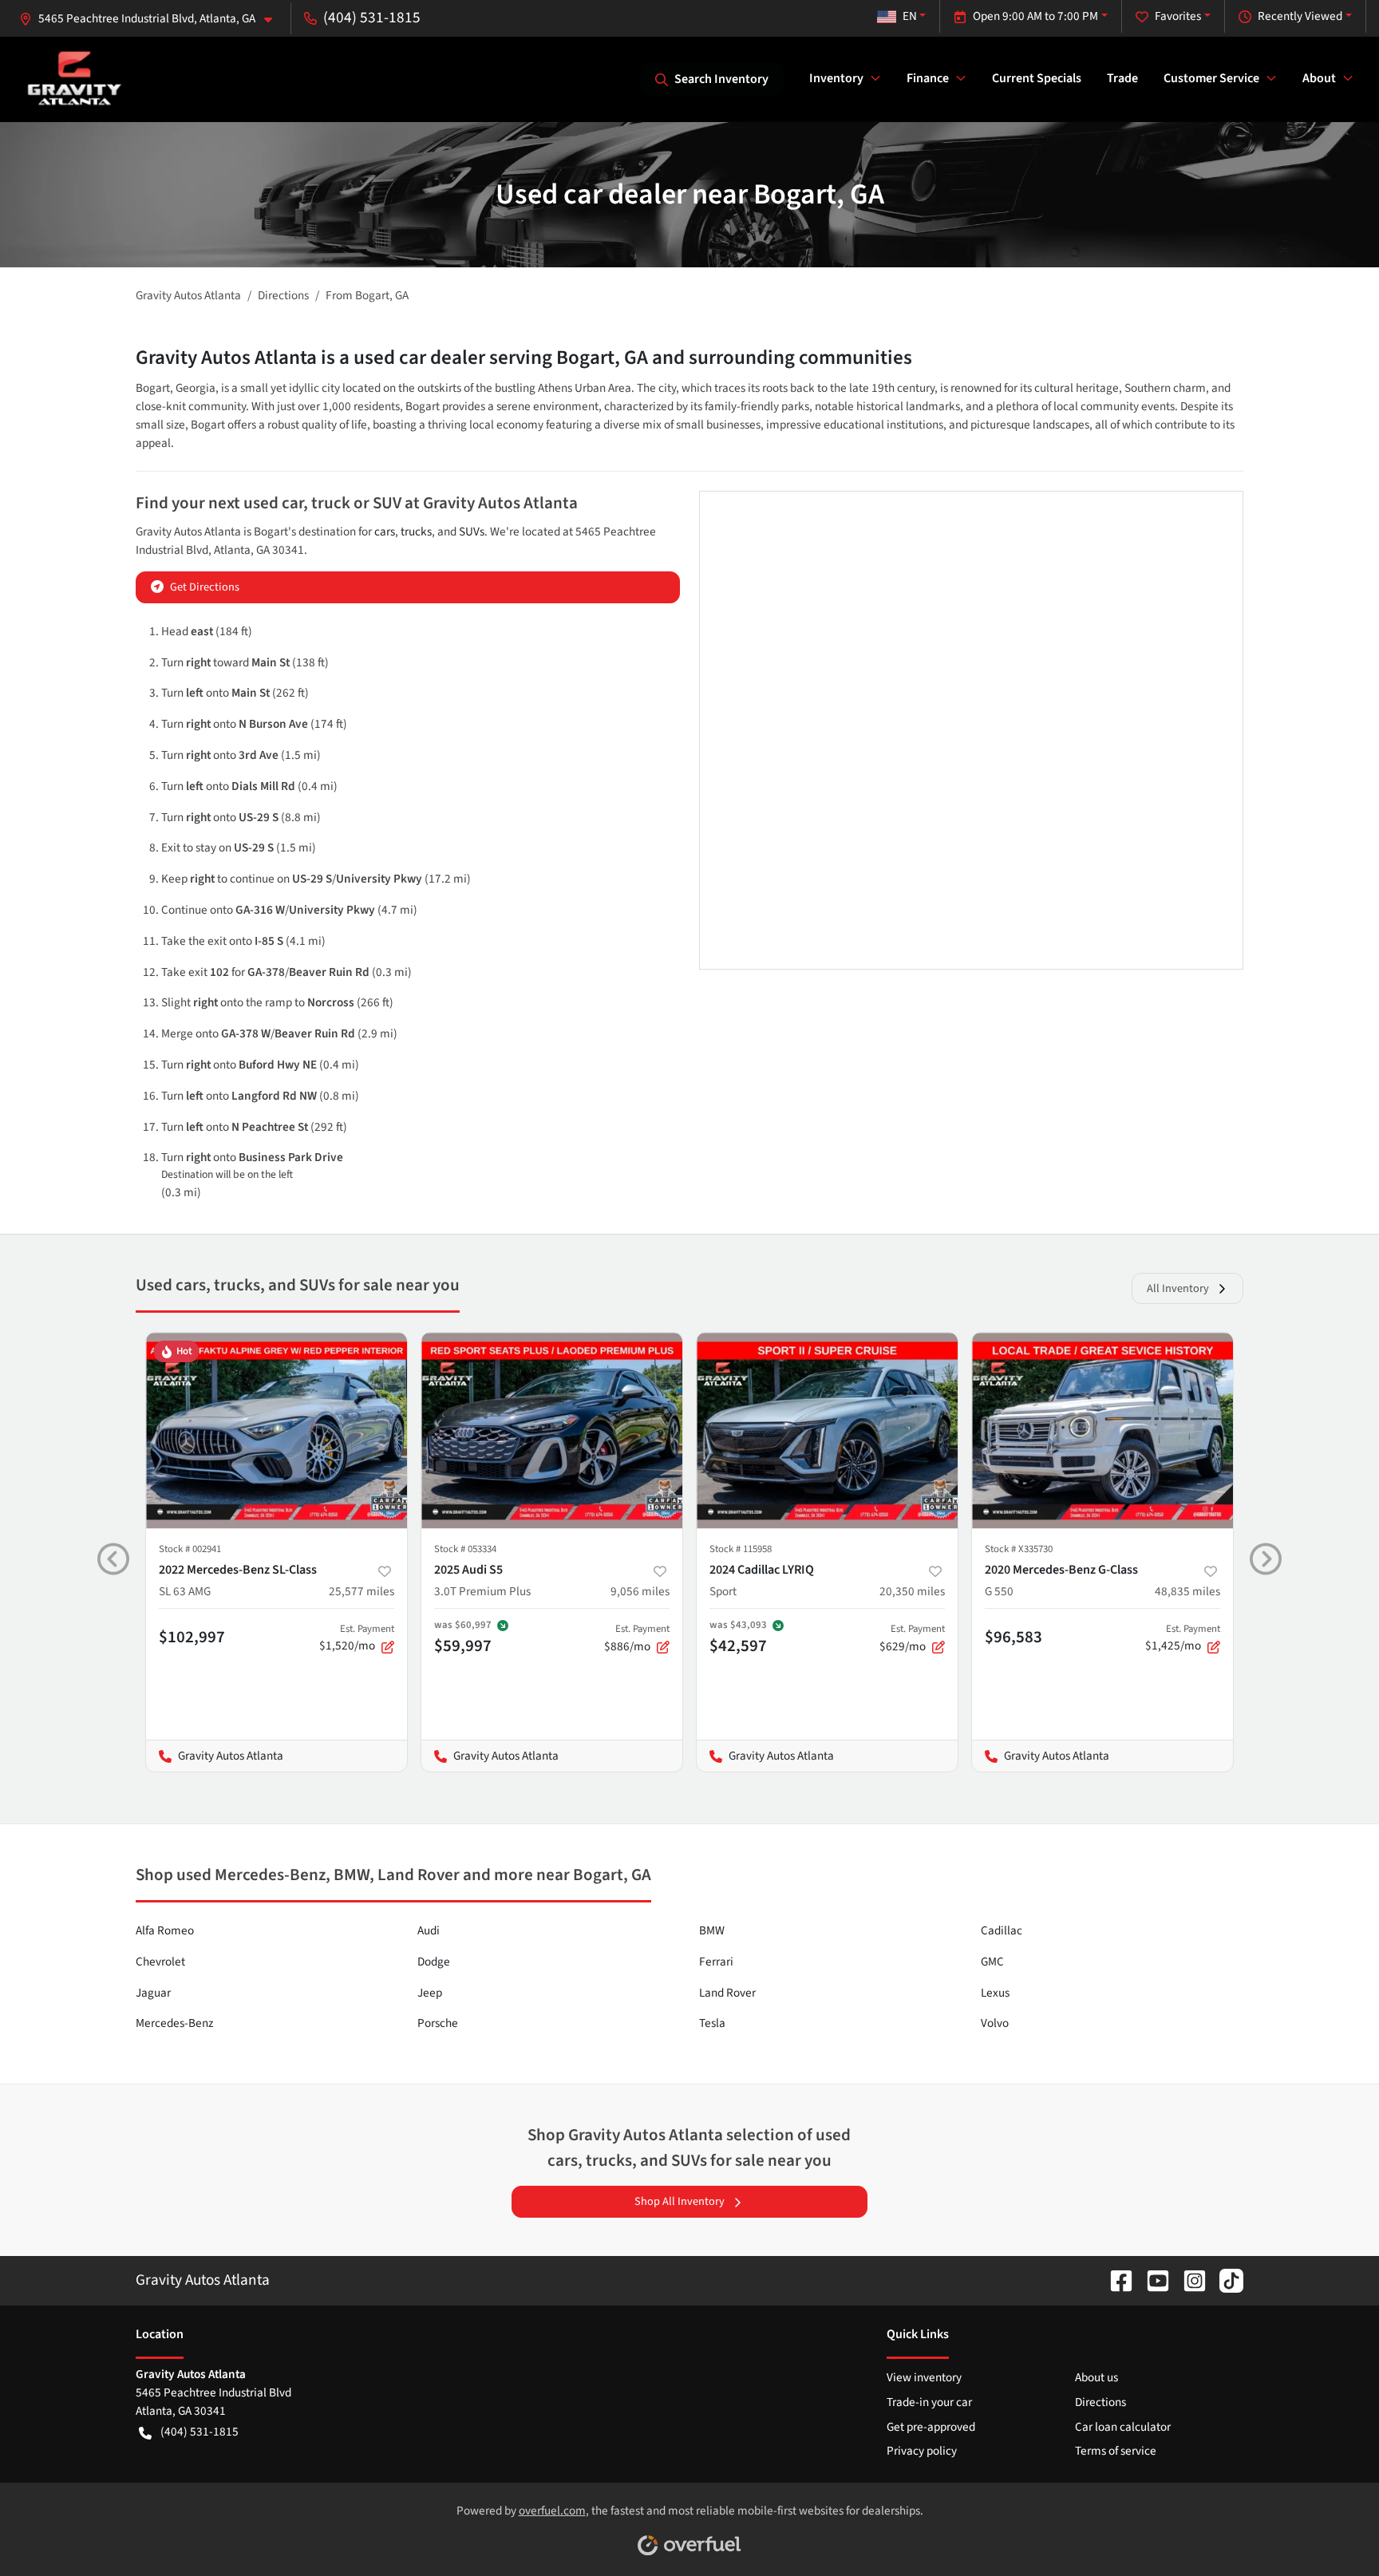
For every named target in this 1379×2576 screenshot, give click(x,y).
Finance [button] (928, 78)
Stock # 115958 (741, 1549)
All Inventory (1178, 1288)
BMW (712, 1930)
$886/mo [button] (637, 1638)
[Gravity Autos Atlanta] (75, 79)
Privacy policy (922, 2451)
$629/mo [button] (912, 1638)
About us (1096, 2377)
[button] (152, 19)
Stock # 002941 (190, 1549)
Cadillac (1002, 1930)
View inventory (924, 2377)
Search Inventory (721, 79)
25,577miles (362, 1591)
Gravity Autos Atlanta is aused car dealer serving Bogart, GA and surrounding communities (524, 358)
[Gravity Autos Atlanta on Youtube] (1152, 2280)
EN (910, 16)
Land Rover (727, 1993)
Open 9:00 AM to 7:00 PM (1035, 16)
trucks (416, 531)
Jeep (430, 1993)
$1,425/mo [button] (1183, 1638)
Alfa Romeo (165, 1930)
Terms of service (1116, 2451)
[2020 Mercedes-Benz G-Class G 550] (1102, 1430)
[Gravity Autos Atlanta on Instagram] (1188, 2280)
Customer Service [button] (1211, 78)
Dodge (434, 1962)
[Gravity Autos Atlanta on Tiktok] (1225, 2280)
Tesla (712, 2023)
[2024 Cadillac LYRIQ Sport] (827, 1430)
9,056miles (640, 1591)
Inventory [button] (836, 78)
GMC (992, 1962)
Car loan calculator (1123, 2427)
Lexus (995, 1993)
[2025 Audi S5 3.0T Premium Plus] (552, 1430)
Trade (1122, 78)
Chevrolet (160, 1962)
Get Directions (205, 587)
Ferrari (716, 1962)
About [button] (1319, 78)
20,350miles (912, 1591)
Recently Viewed (1300, 16)
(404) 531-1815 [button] (372, 18)
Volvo (995, 2023)
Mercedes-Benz (174, 2023)
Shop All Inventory (680, 2201)
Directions (1100, 2402)
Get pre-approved (931, 2427)
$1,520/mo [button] (357, 1638)
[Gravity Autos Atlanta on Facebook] (1115, 2280)
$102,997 (192, 1637)
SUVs (472, 531)
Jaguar (153, 1993)
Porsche (438, 2023)
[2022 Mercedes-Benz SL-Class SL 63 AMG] (277, 1430)
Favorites (1178, 16)
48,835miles (1187, 1591)
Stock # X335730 (1019, 1549)
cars (385, 531)
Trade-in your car (929, 2402)
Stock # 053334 (465, 1549)
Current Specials (1037, 78)
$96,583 (1014, 1637)
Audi (429, 1930)
